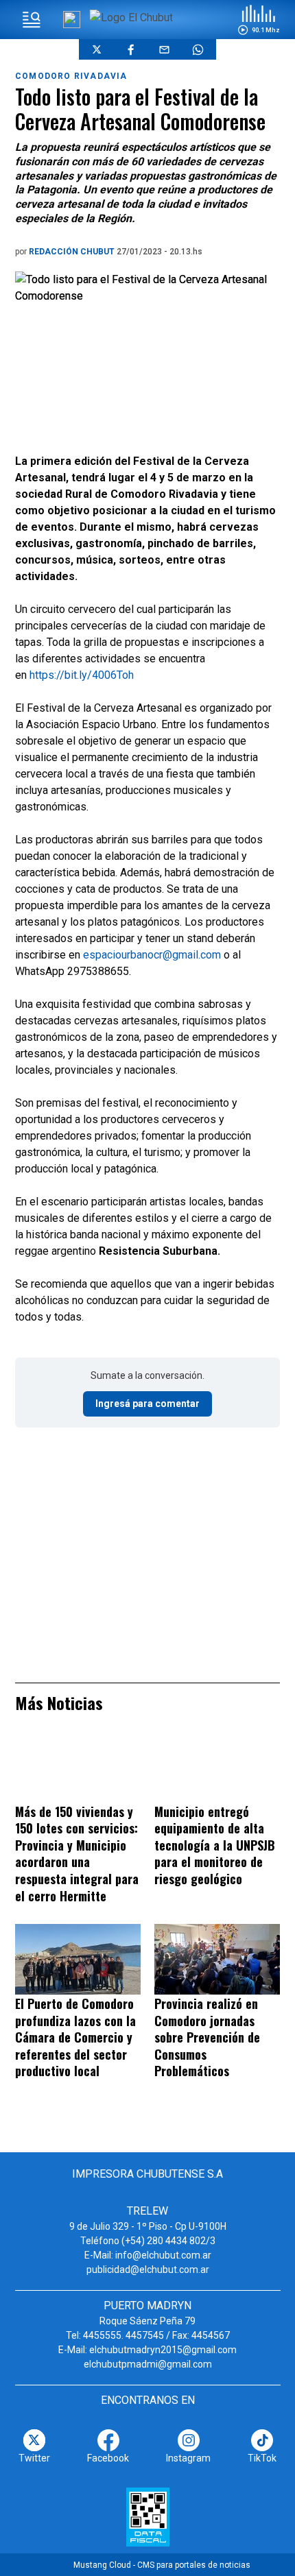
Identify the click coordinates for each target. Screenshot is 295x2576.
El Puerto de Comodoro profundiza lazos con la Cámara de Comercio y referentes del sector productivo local (75, 2037)
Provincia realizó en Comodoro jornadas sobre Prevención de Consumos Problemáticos (207, 2037)
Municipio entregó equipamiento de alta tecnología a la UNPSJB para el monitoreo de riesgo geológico (215, 1845)
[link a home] (131, 17)
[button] (259, 20)
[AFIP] (148, 2517)
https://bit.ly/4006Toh (82, 675)
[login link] (72, 20)
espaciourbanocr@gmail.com (152, 955)
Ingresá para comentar (147, 1404)
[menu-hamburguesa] (32, 20)
